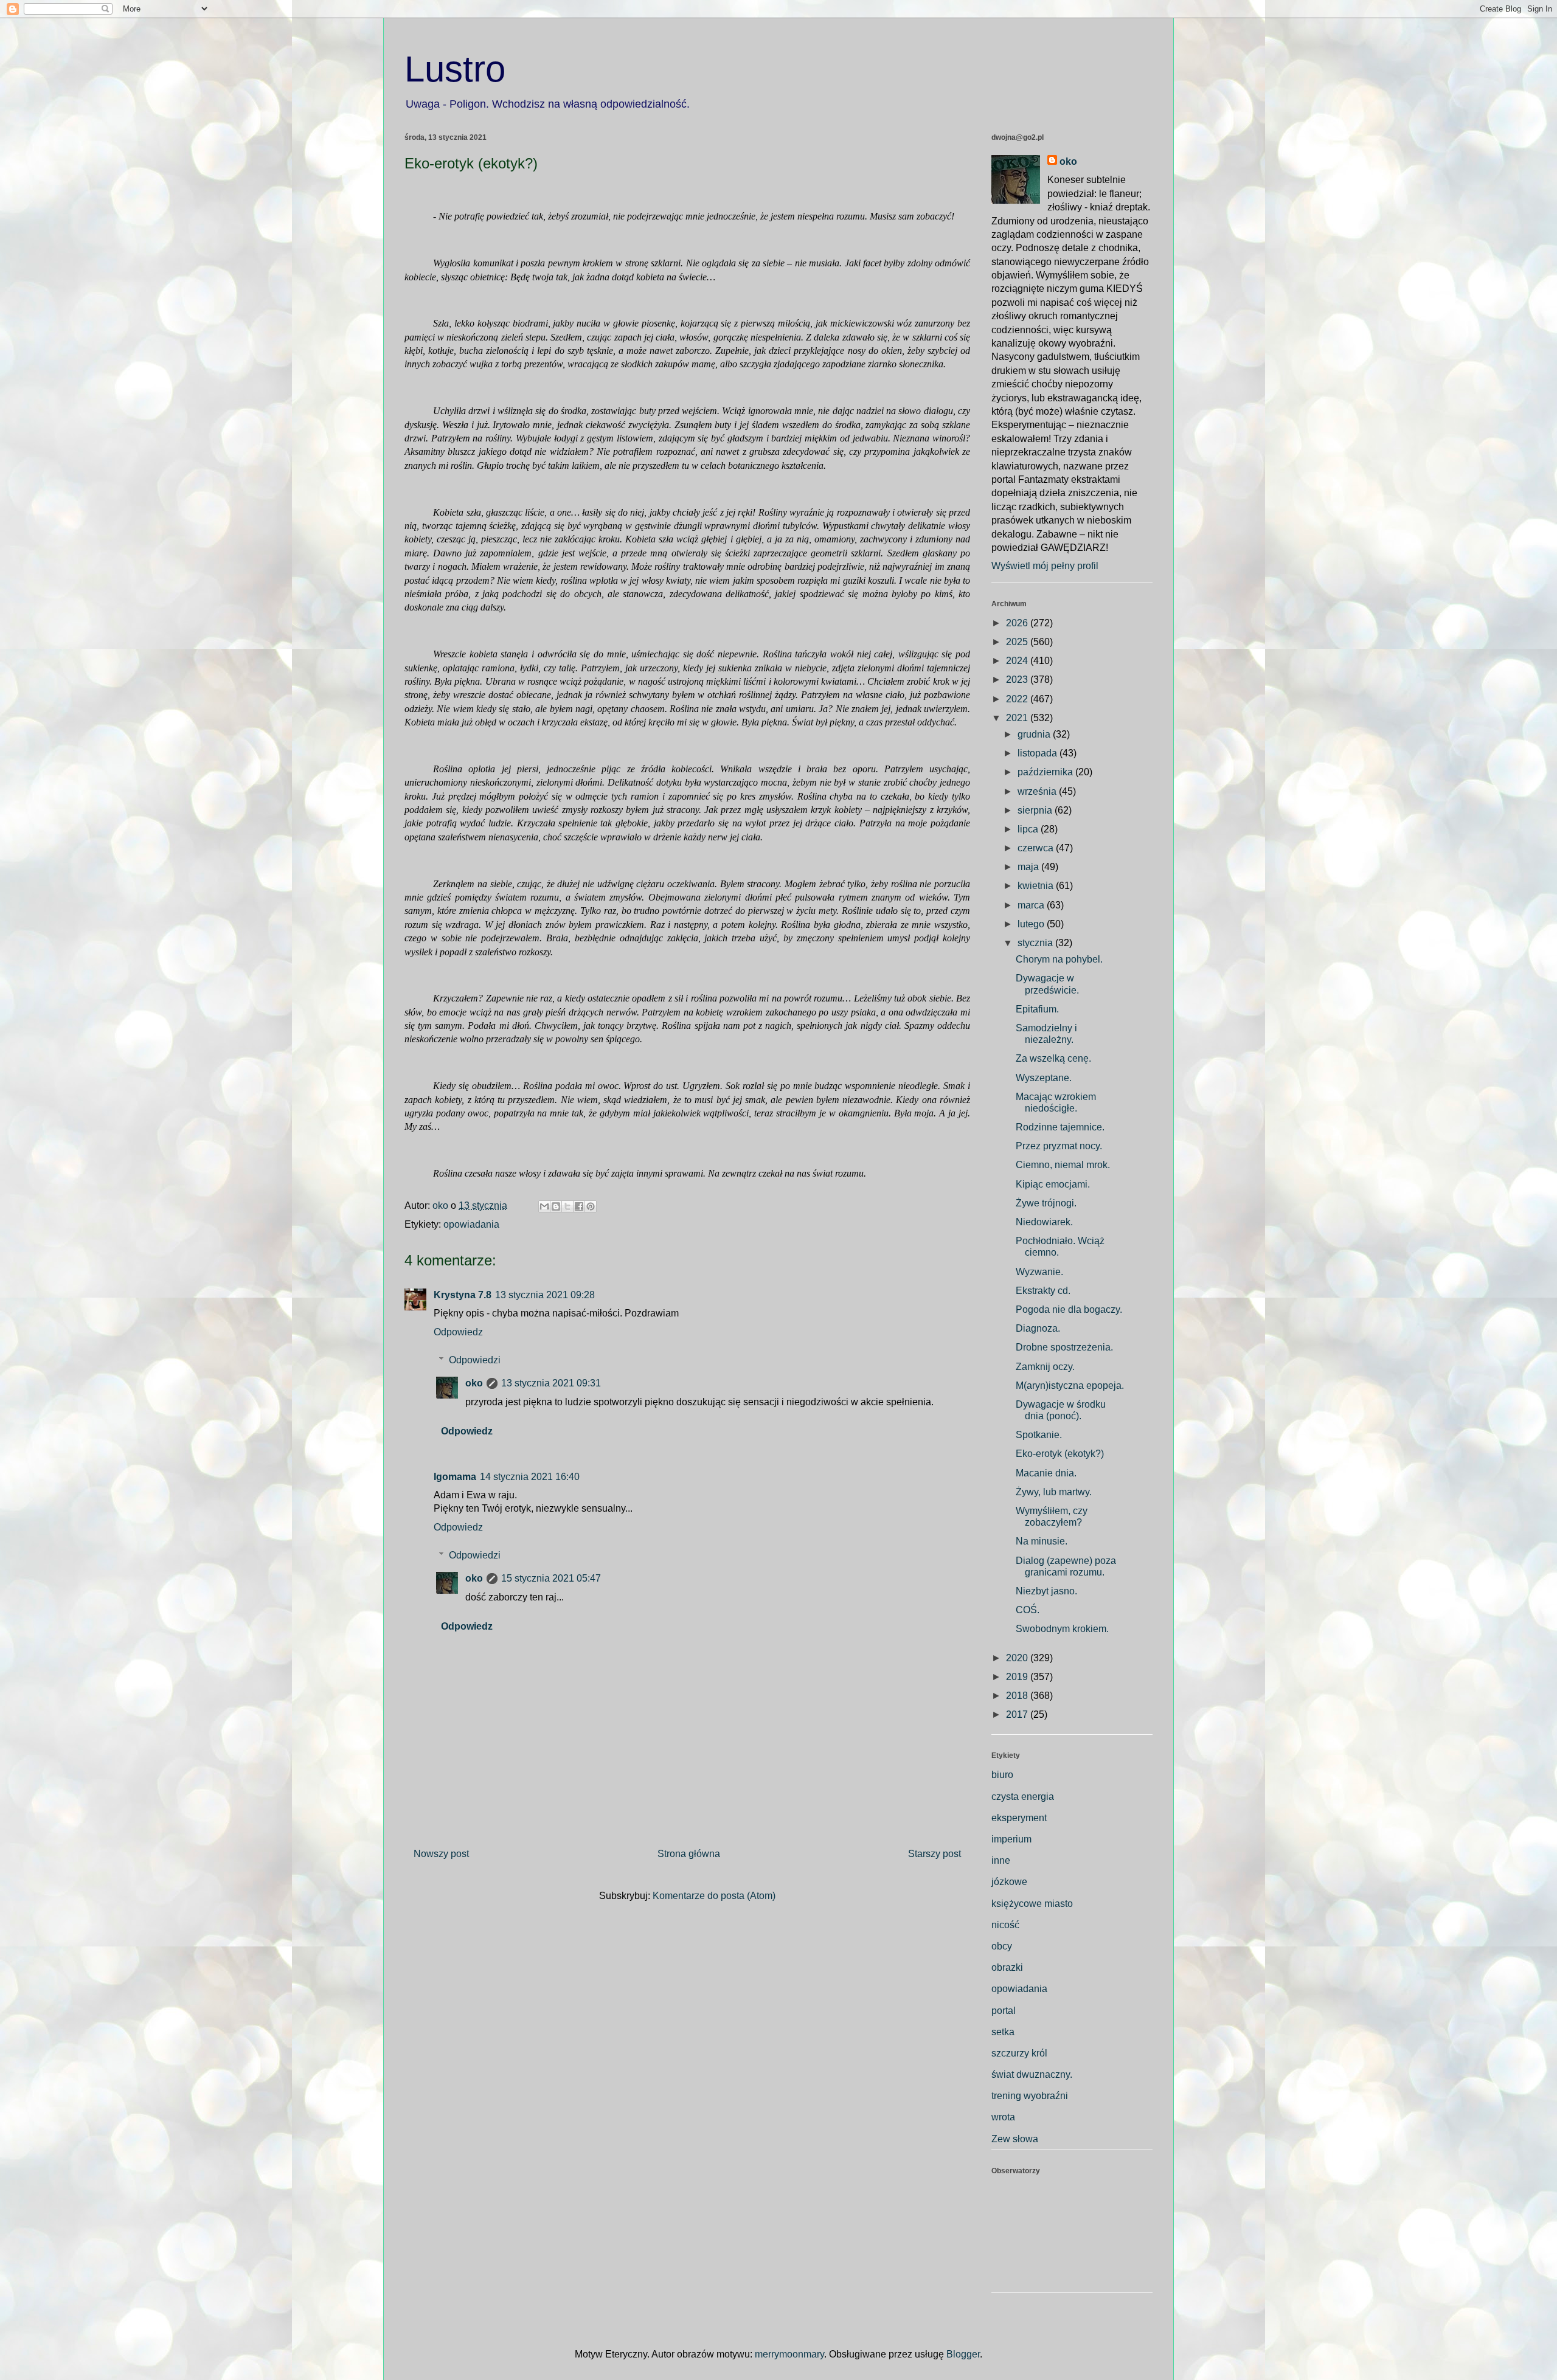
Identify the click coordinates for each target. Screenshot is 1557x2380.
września (1038, 791)
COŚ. (1028, 1610)
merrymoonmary (789, 2354)
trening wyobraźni (1030, 2096)
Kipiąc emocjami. (1053, 1184)
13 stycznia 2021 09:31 (551, 1383)
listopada (1039, 753)
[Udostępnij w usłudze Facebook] (579, 1206)
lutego (1032, 924)
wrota (1003, 2117)
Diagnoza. (1038, 1328)
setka (1003, 2032)
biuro (1002, 1775)
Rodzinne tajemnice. (1060, 1127)
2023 (1018, 680)
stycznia (1036, 943)
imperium (1011, 1839)
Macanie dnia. (1046, 1473)
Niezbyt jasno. (1046, 1591)
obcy (1002, 1946)
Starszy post (935, 1854)
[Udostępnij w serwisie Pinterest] (591, 1206)
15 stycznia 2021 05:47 (551, 1578)
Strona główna (689, 1854)
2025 (1018, 642)
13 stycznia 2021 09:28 (545, 1295)
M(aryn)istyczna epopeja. (1070, 1385)
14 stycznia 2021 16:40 (530, 1477)
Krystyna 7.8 (463, 1295)
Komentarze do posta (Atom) (714, 1896)
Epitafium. (1037, 1009)
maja (1029, 867)
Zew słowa (1015, 2139)
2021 (1018, 718)
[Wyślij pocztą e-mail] (544, 1206)
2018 (1018, 1696)
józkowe (1009, 1882)
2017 (1018, 1714)
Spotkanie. (1039, 1435)
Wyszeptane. (1044, 1078)
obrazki (1007, 1967)
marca (1032, 905)
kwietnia (1037, 886)
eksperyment (1019, 1818)
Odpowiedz (458, 1332)
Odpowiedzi (475, 1360)
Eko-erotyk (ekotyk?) (1060, 1454)
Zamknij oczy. (1045, 1367)
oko (474, 1383)
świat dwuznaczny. (1032, 2074)
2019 (1018, 1677)
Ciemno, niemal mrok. (1063, 1165)
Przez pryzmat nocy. (1059, 1146)
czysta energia (1023, 1797)
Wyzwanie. (1039, 1272)
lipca (1029, 829)
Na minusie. (1042, 1541)
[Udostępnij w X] (567, 1206)
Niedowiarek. (1044, 1222)
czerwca (1037, 848)
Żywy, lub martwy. (1054, 1492)
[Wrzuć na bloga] (556, 1206)
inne (1001, 1860)
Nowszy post (441, 1854)
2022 (1018, 699)
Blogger (963, 2354)
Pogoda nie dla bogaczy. (1069, 1309)
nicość (1005, 1925)
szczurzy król (1019, 2053)
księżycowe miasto (1032, 1904)
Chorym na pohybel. (1059, 959)
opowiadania (471, 1224)
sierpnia (1036, 810)
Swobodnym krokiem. (1062, 1629)
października (1046, 772)
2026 (1018, 623)
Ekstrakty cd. (1043, 1291)
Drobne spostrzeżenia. (1064, 1347)
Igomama (455, 1477)
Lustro (455, 69)
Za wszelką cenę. (1053, 1058)
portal (1004, 2011)
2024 (1018, 661)
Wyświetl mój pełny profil (1045, 566)
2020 (1018, 1658)
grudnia (1035, 734)
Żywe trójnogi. (1046, 1203)
